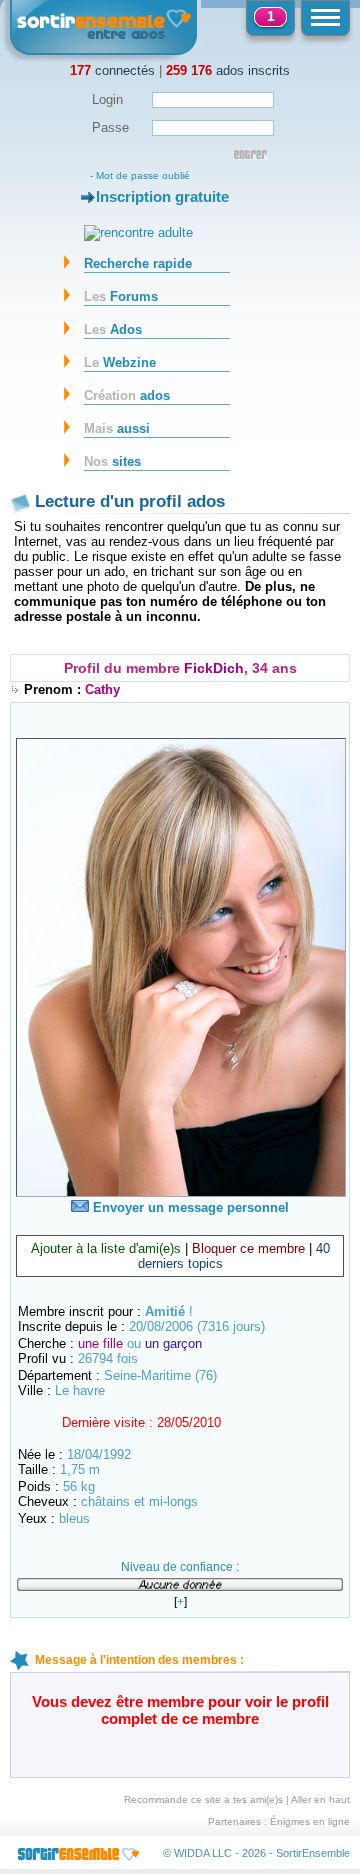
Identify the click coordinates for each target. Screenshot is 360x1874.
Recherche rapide (138, 263)
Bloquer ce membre (248, 1248)
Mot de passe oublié (143, 175)
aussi (117, 428)
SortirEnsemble (313, 1853)
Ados (113, 329)
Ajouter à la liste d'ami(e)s (106, 1248)
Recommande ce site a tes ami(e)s (203, 1799)
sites (112, 461)
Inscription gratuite (162, 196)
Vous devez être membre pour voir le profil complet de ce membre (180, 1710)
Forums (121, 296)
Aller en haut (320, 1799)
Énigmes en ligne (310, 1821)
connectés (112, 70)
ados (127, 395)
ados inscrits (228, 70)
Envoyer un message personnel (189, 1207)
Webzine (120, 362)
